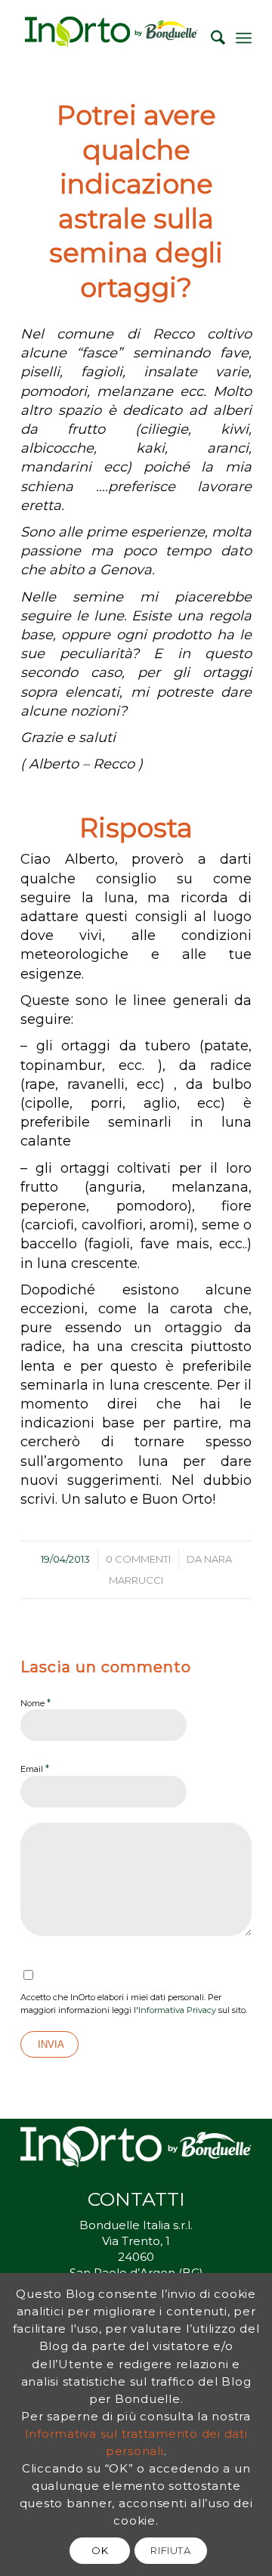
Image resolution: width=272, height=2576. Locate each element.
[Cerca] (210, 38)
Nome (36, 1702)
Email (35, 1768)
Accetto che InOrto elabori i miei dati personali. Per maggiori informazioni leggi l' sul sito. (134, 2004)
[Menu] (244, 38)
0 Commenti (138, 1559)
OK (100, 2550)
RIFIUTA (171, 2550)
